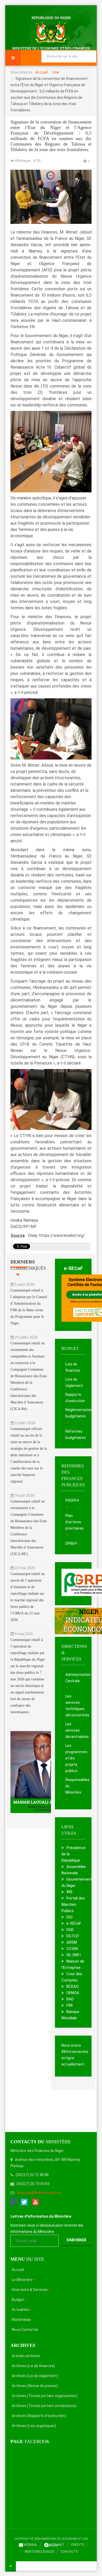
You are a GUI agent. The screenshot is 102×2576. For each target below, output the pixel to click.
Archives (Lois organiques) (34, 2426)
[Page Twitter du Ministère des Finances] (24, 2202)
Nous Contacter (25, 2330)
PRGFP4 (72, 1500)
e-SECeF (73, 1268)
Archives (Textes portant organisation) (45, 2396)
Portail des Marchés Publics (73, 1904)
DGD (70, 1930)
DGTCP (73, 1936)
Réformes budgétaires (75, 1434)
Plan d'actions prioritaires (75, 1522)
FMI (70, 2005)
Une (56, 72)
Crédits (77, 2545)
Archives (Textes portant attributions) (44, 2406)
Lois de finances (73, 1367)
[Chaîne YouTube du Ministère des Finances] (35, 2202)
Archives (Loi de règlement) (35, 2376)
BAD (70, 1999)
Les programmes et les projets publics (75, 1758)
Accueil (41, 72)
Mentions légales (39, 2552)
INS (69, 1892)
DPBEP (71, 1543)
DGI (69, 1917)
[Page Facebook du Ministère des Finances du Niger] (14, 2202)
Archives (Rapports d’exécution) (39, 2416)
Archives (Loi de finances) (33, 2366)
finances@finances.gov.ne (39, 2193)
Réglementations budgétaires (75, 1413)
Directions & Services (30, 2290)
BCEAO (73, 1986)
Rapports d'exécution (75, 1398)
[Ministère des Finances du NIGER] (51, 33)
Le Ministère (22, 2280)
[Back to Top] (11, 2566)
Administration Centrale (75, 1678)
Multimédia (21, 2320)
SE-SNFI (73, 1955)
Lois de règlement (74, 1382)
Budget (18, 2300)
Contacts (69, 2552)
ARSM (72, 1942)
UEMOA (73, 1993)
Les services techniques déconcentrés (75, 1706)
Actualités (21, 2310)
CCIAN (72, 1949)
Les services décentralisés (75, 1730)
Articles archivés (26, 2356)
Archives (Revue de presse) (35, 2386)
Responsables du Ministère (75, 1786)
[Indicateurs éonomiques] (73, 1621)
